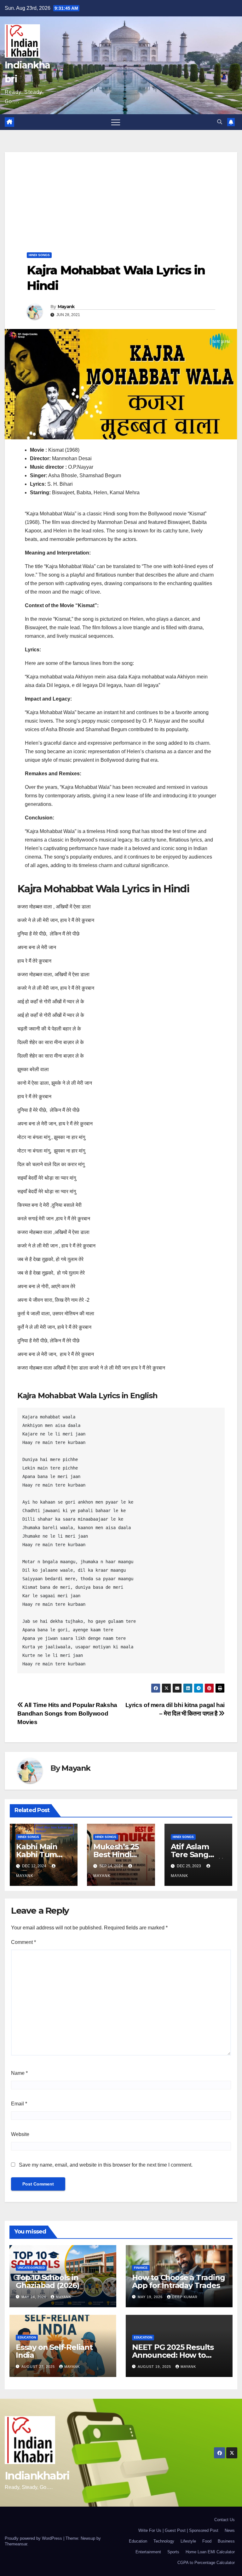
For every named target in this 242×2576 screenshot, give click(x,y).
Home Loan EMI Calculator (210, 2552)
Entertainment (148, 2552)
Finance (141, 2268)
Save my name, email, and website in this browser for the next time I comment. (106, 2165)
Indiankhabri (37, 2476)
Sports (173, 2552)
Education (27, 2337)
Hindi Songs (39, 255)
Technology (164, 2541)
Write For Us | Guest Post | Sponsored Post (178, 2530)
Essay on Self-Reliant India (54, 2351)
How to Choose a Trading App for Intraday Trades (178, 2281)
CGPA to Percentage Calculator (206, 2563)
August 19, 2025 (155, 2367)
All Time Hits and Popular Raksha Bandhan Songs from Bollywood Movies (67, 1713)
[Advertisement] (121, 196)
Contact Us (225, 2520)
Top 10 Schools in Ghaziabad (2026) (48, 2281)
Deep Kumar (185, 2297)
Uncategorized (31, 2268)
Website (20, 2134)
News (230, 2530)
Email (19, 2104)
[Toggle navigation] (116, 122)
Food (207, 2541)
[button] (220, 122)
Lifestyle (188, 2541)
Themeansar (16, 2544)
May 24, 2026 (35, 2297)
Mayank (66, 307)
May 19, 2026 (151, 2297)
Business (226, 2541)
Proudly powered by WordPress (34, 2538)
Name (19, 2073)
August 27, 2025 (39, 2367)
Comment (23, 1942)
